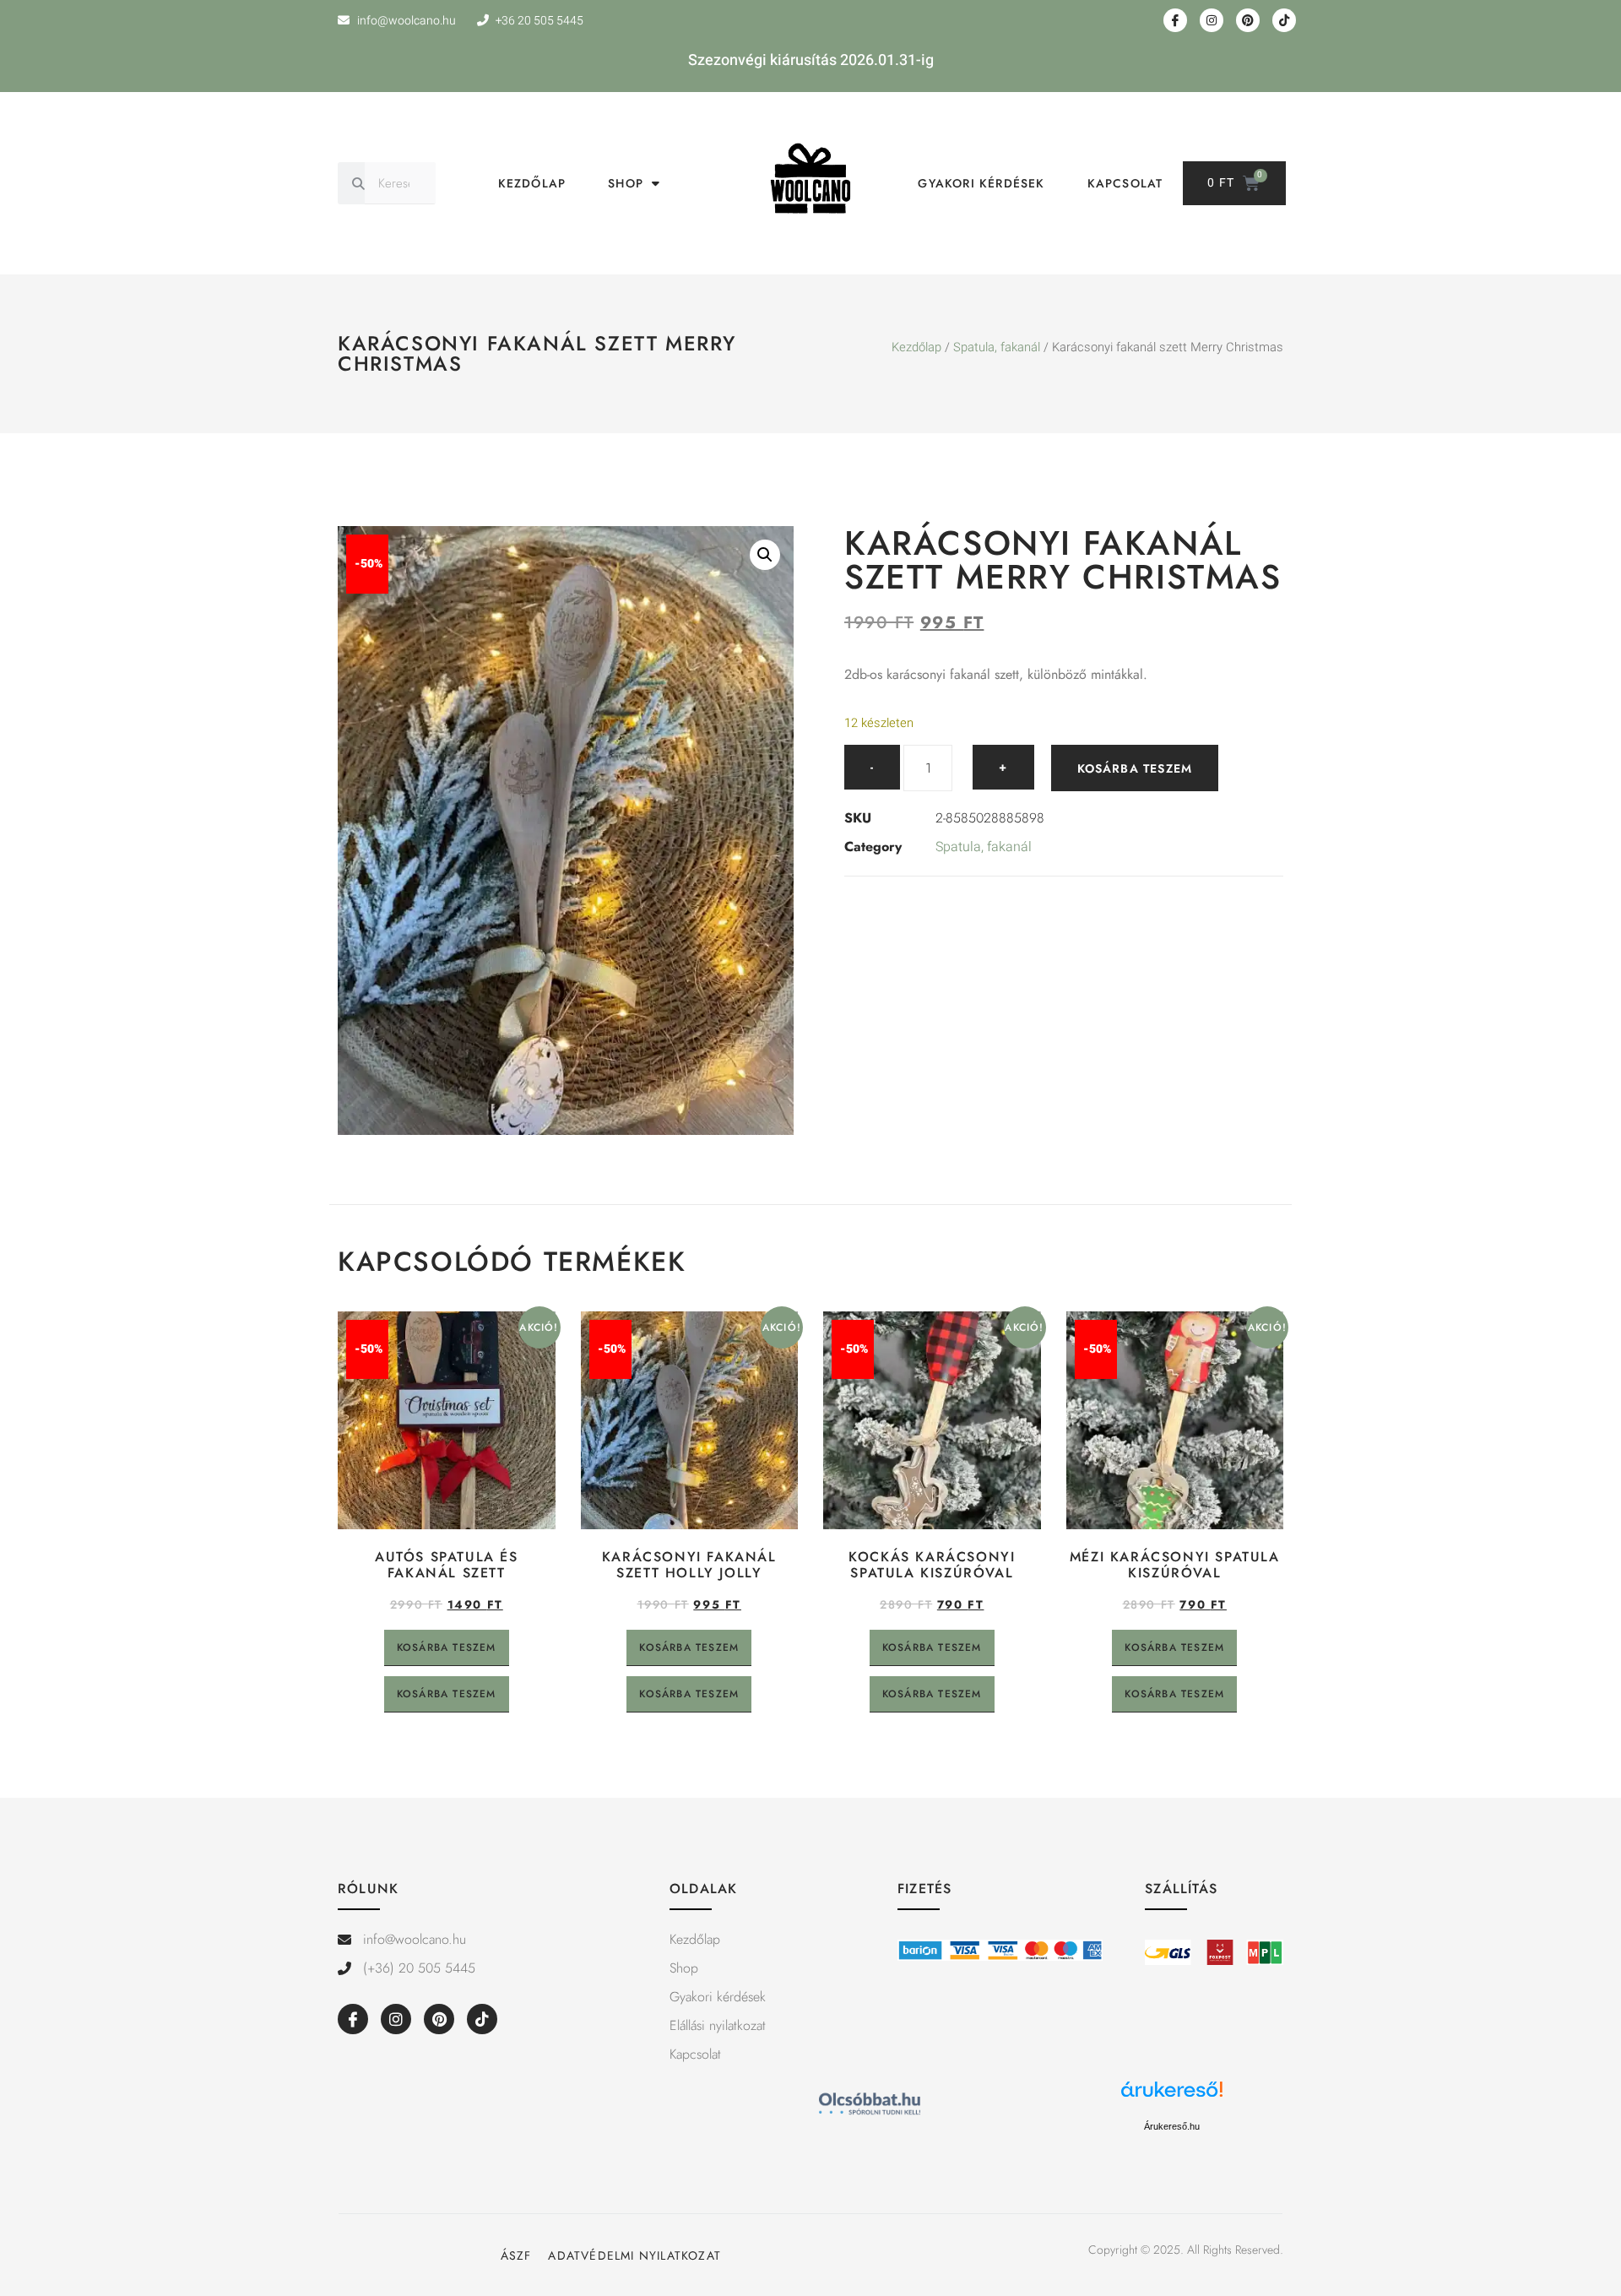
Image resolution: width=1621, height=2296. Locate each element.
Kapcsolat (1125, 183)
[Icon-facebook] (1175, 20)
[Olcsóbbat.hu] (870, 2106)
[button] (765, 555)
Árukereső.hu (1172, 2126)
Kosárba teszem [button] (447, 1647)
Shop (626, 183)
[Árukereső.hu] (1172, 2098)
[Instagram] (1212, 20)
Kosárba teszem (1135, 768)
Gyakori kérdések (981, 183)
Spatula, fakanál (997, 347)
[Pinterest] (1248, 20)
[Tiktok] (1284, 20)
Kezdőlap (532, 183)
